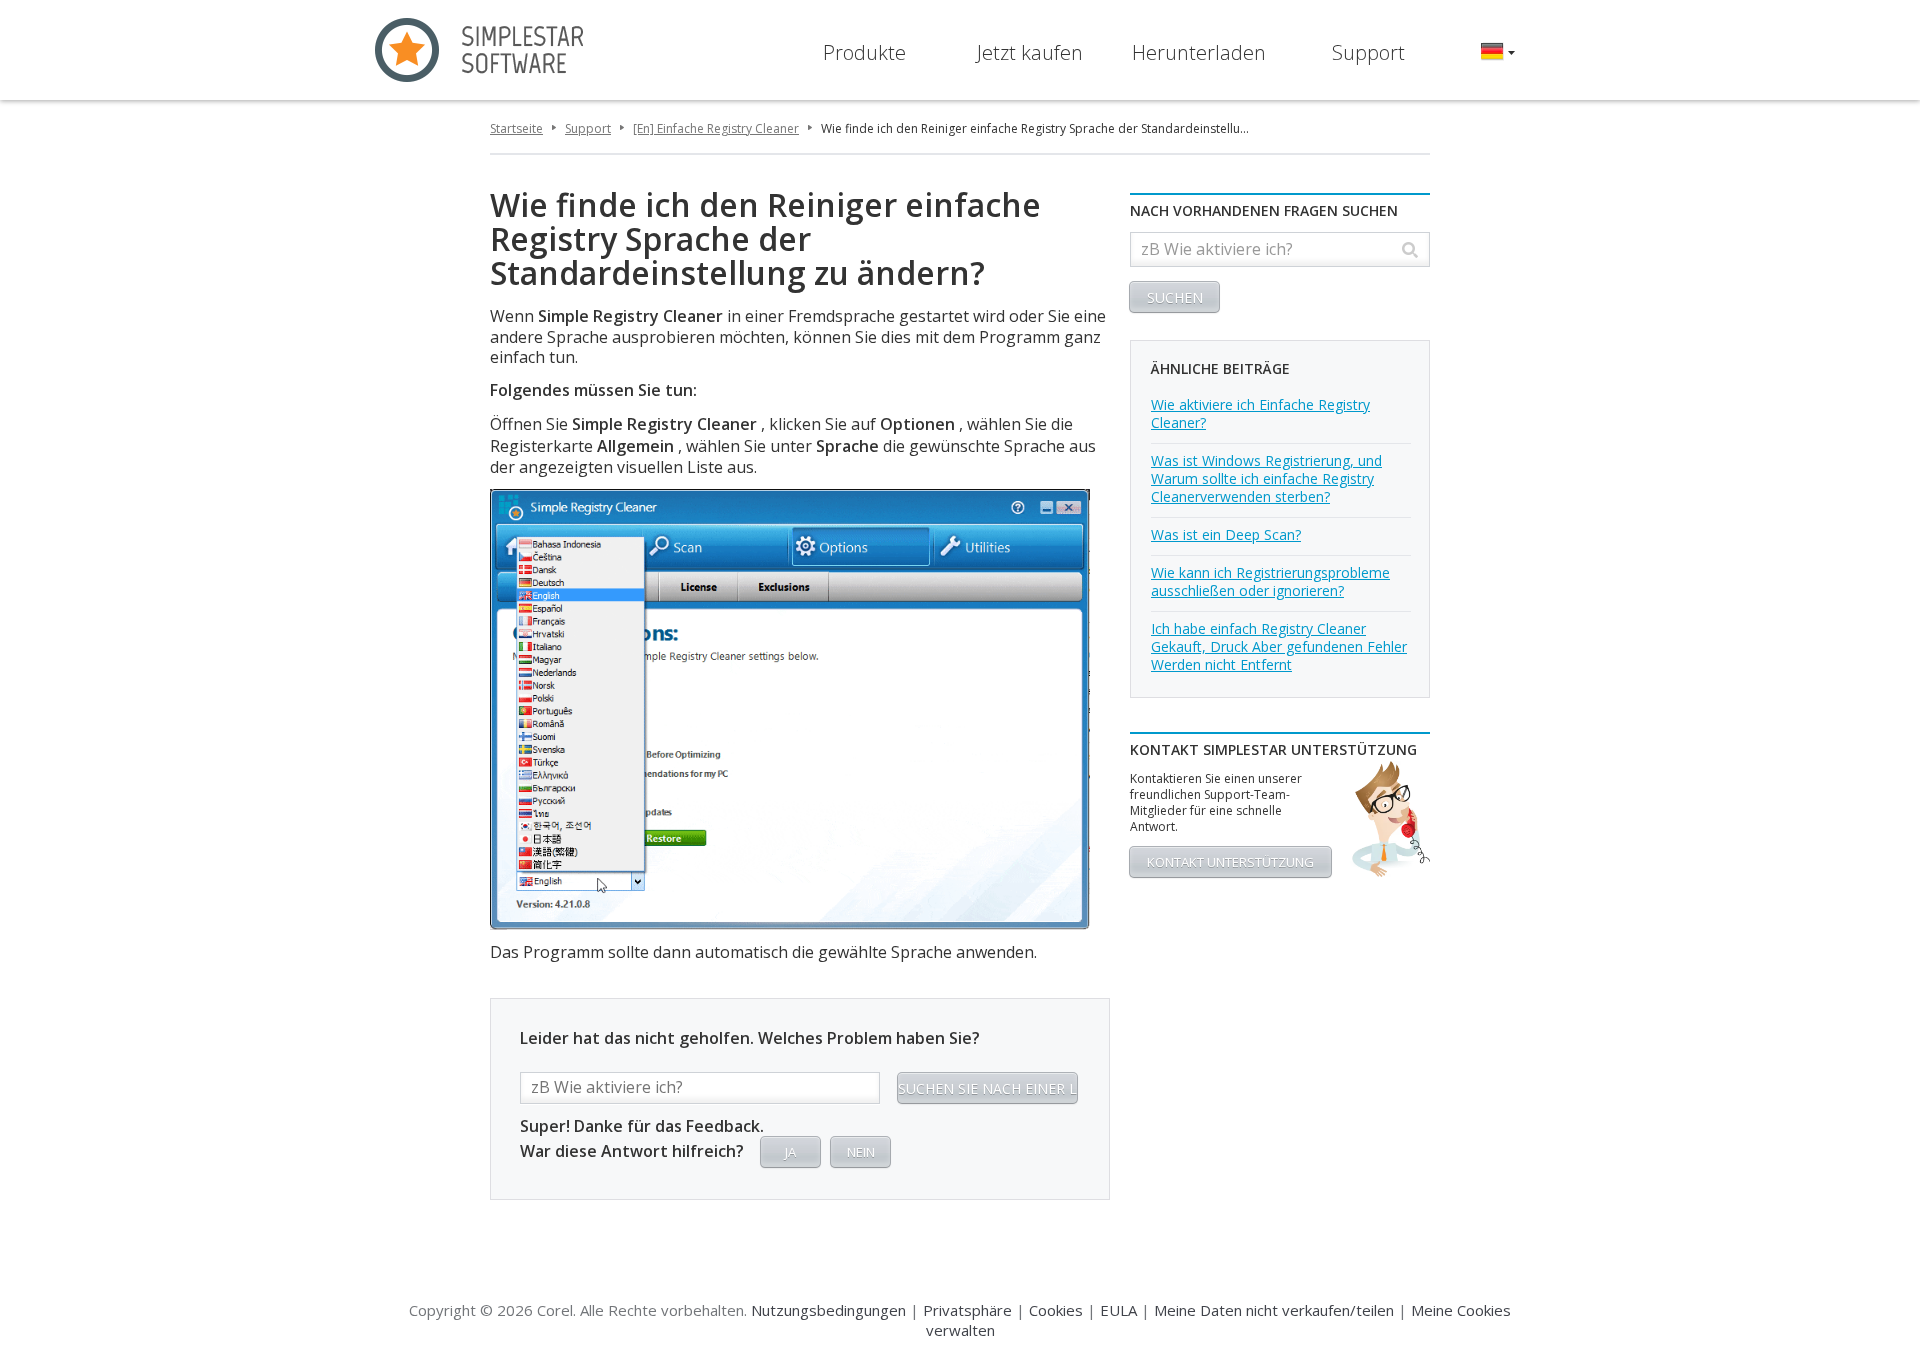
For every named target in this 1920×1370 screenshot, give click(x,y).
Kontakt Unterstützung (1230, 862)
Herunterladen (1199, 52)
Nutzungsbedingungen (828, 1310)
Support (1368, 52)
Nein (861, 1152)
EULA (1118, 1310)
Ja (790, 1152)
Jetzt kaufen (1030, 52)
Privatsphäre (967, 1310)
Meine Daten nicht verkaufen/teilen (1274, 1310)
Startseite (516, 128)
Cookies (1056, 1310)
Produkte (864, 52)
